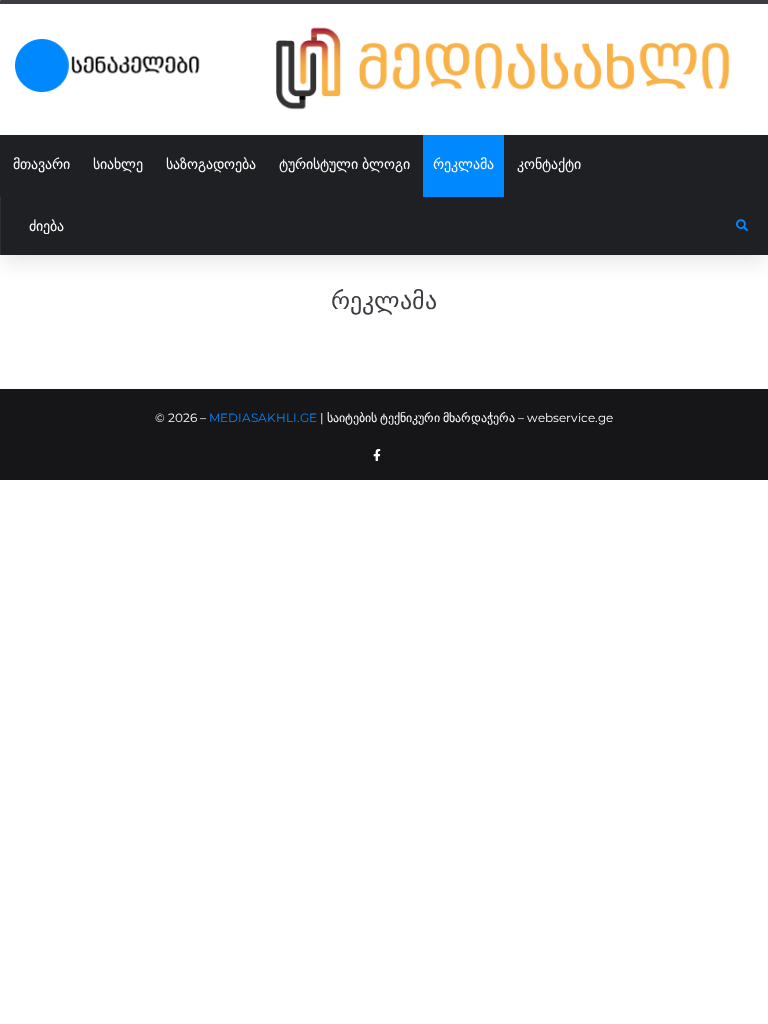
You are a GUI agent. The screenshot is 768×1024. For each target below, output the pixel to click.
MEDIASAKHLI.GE (263, 417)
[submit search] (742, 226)
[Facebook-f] (377, 456)
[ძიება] (368, 226)
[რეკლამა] (514, 68)
